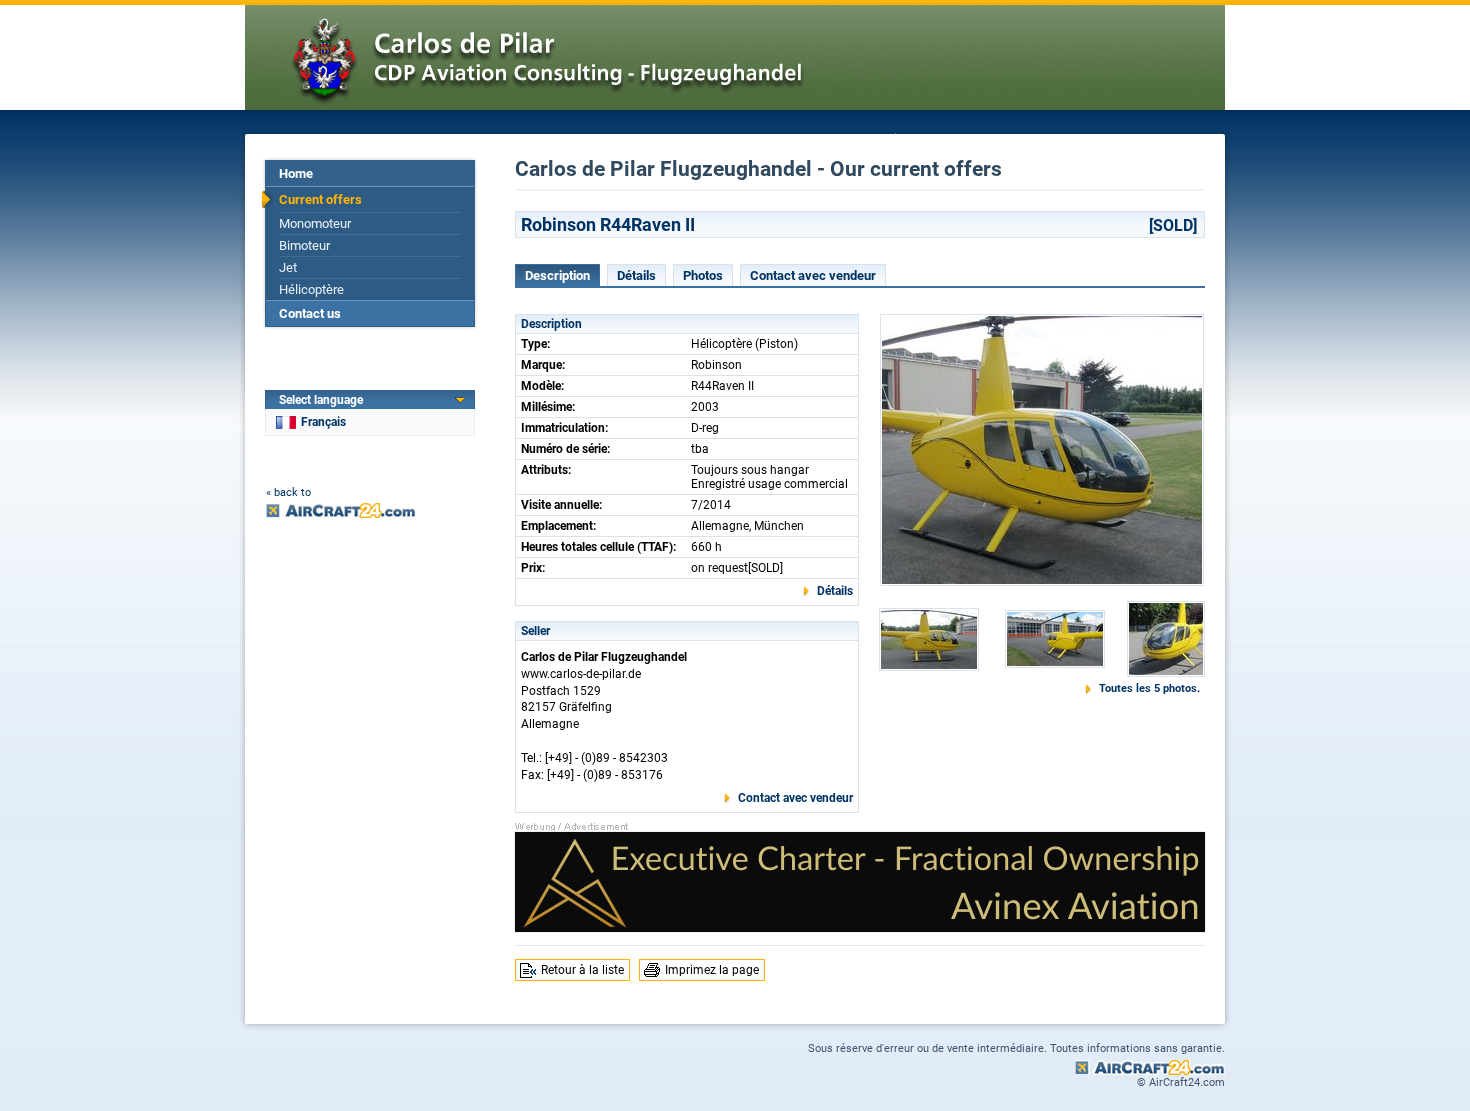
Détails (636, 275)
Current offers (320, 199)
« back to (288, 492)
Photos (703, 275)
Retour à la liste (582, 970)
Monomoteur (315, 223)
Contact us (310, 313)
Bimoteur (304, 245)
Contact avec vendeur (813, 275)
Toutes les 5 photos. (1149, 688)
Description (557, 275)
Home (296, 173)
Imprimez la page (712, 970)
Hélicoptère (311, 289)
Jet (288, 267)
